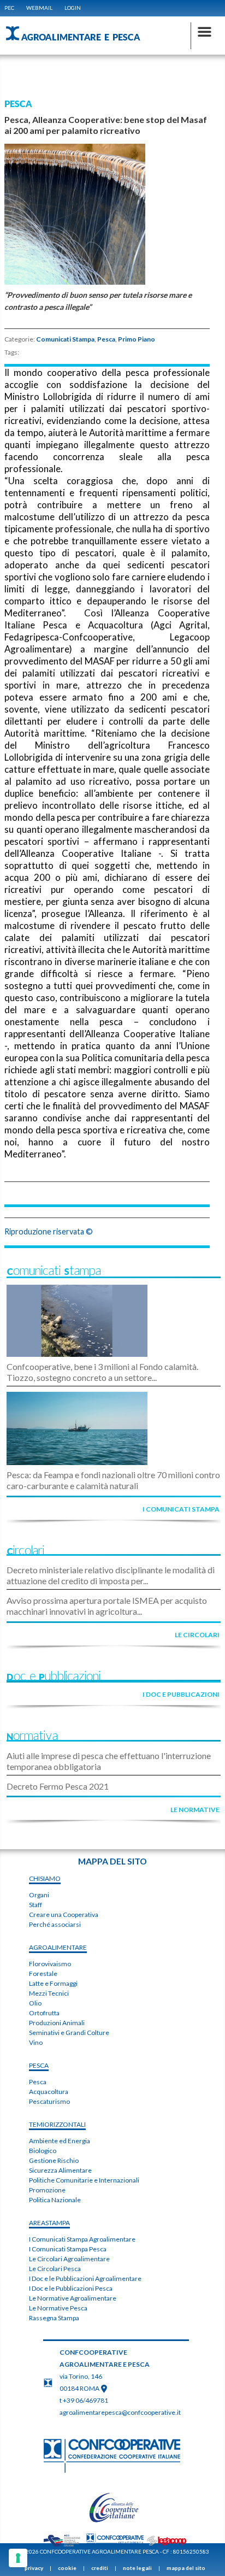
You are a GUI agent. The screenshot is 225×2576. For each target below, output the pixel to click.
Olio (35, 2003)
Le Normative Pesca (58, 2308)
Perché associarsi (55, 1924)
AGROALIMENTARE (58, 1947)
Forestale (43, 1974)
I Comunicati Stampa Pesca (68, 2249)
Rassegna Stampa (54, 2318)
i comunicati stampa (181, 1509)
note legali (137, 2568)
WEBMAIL (39, 8)
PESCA (39, 2065)
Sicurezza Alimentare (60, 2170)
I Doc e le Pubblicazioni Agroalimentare (85, 2278)
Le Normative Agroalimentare (73, 2298)
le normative (195, 1810)
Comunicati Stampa (65, 339)
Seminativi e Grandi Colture (69, 2033)
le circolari (197, 1635)
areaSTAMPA (49, 2223)
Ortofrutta (44, 2013)
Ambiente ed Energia (60, 2141)
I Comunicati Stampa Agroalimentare (82, 2239)
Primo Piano (137, 339)
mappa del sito (186, 2568)
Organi (39, 1895)
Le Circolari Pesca (55, 2269)
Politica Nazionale (55, 2200)
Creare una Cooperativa (64, 1915)
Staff (35, 1905)
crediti (100, 2568)
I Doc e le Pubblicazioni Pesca (71, 2288)
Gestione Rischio (54, 2160)
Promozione (47, 2190)
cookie (67, 2568)
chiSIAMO (45, 1878)
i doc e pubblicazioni (181, 1694)
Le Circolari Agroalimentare (69, 2259)
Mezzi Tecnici (49, 1993)
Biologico (43, 2151)
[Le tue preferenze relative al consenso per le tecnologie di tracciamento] (18, 2558)
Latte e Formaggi (53, 1983)
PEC (9, 8)
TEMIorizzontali (57, 2124)
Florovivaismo (50, 1964)
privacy (34, 2568)
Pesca (106, 339)
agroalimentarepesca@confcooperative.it (120, 2412)
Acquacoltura (49, 2092)
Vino (36, 2042)
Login (73, 8)
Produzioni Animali (57, 2023)
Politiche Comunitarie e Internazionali (84, 2180)
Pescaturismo (49, 2101)
